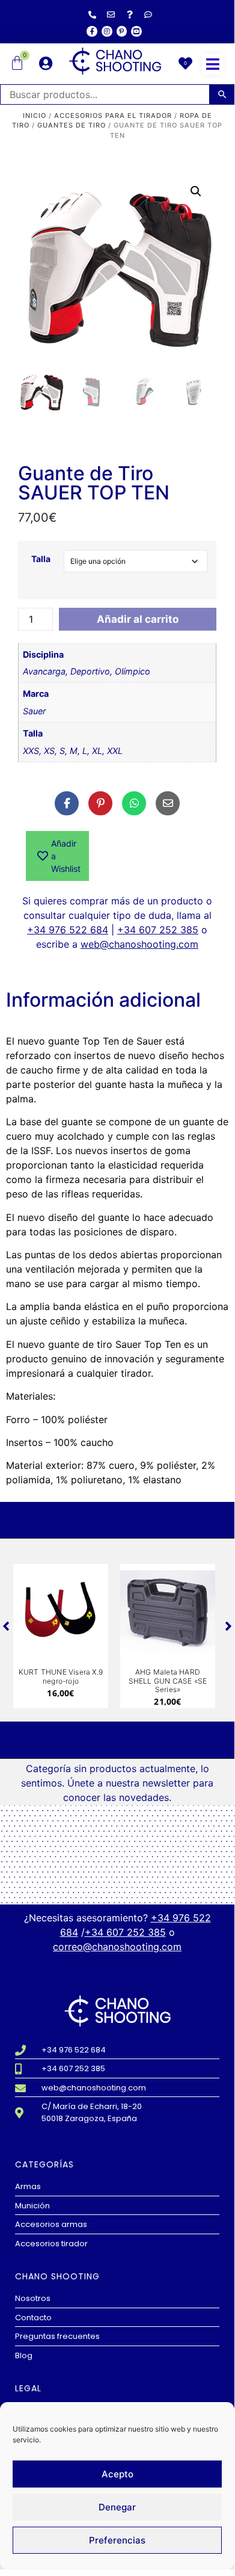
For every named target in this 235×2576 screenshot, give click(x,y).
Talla (41, 559)
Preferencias (117, 2540)
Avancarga (44, 671)
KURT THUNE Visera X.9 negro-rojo (61, 1676)
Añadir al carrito (138, 619)
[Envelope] (111, 14)
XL (97, 751)
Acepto (117, 2474)
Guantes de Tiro (72, 125)
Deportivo (90, 671)
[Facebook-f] (92, 31)
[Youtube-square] (136, 31)
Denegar (117, 2507)
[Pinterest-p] (122, 31)
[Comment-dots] (148, 14)
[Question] (130, 14)
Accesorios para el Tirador (113, 116)
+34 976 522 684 (68, 930)
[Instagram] (107, 31)
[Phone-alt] (93, 14)
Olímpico (133, 671)
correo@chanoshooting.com (117, 1947)
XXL (115, 751)
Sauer (34, 711)
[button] (212, 64)
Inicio (35, 116)
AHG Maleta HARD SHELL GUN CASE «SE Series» (168, 1681)
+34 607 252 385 (158, 930)
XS (49, 751)
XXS (31, 751)
